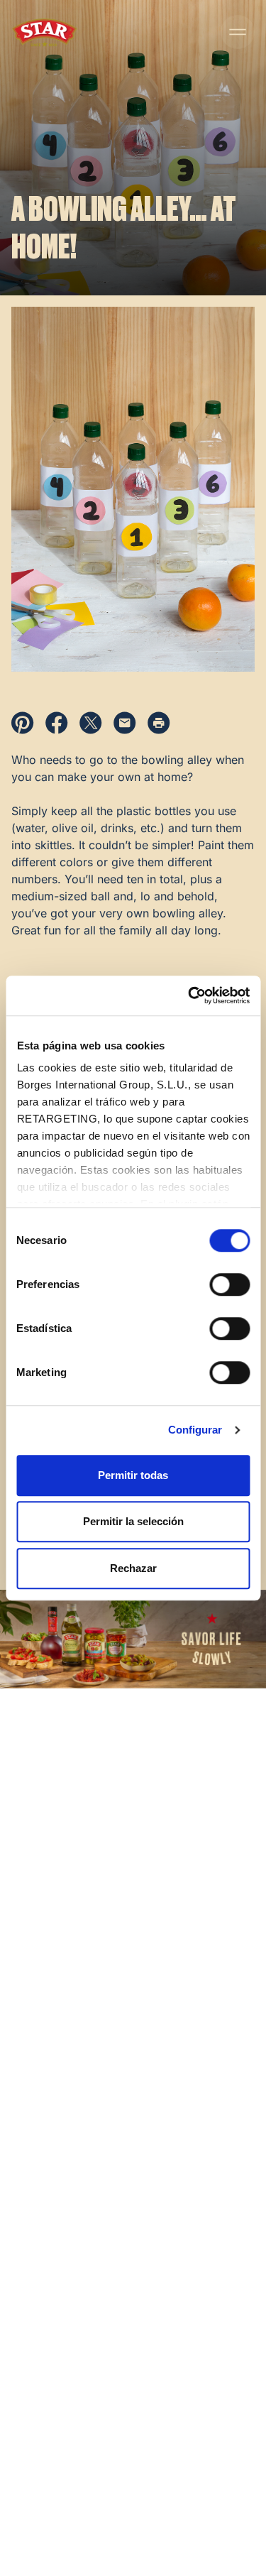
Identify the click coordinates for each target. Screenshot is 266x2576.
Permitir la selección (133, 1521)
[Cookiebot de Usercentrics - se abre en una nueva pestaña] (189, 995)
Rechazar (133, 1568)
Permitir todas (133, 1475)
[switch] (229, 1284)
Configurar (195, 1430)
